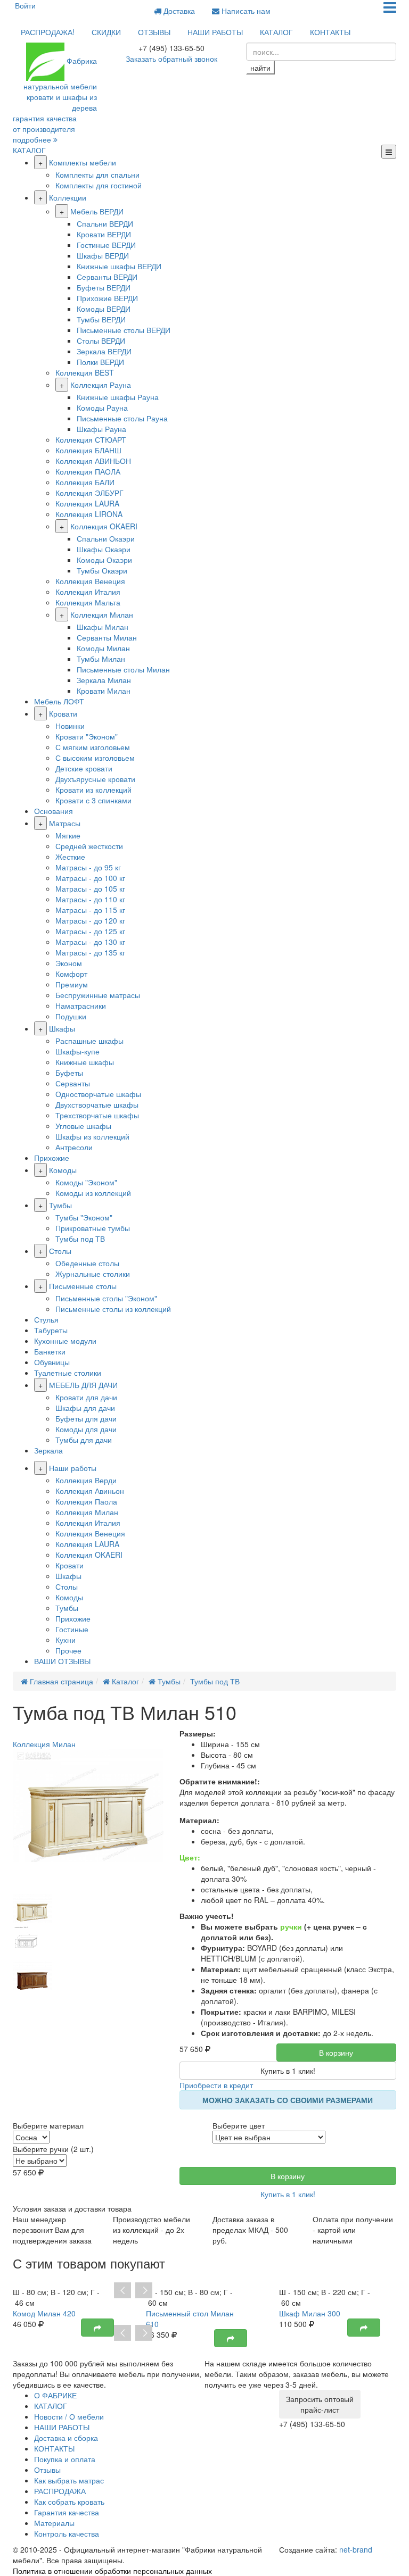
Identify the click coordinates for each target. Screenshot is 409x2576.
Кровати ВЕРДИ (104, 234)
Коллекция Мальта (88, 602)
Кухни (66, 1640)
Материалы (54, 2523)
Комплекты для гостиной (99, 185)
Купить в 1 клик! (288, 2071)
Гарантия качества (67, 2512)
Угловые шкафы (83, 1126)
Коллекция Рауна (101, 385)
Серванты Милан (107, 637)
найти (260, 68)
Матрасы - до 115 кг (90, 910)
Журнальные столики (93, 1274)
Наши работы (73, 1468)
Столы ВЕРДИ (101, 340)
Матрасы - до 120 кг (90, 920)
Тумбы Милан (101, 659)
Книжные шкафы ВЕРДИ (119, 266)
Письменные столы (83, 1286)
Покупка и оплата (65, 2459)
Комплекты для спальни (97, 174)
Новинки (70, 726)
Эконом (69, 963)
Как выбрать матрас (69, 2480)
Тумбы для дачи (84, 1440)
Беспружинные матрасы (98, 995)
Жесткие (70, 857)
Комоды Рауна (102, 408)
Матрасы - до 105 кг (90, 888)
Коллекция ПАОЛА (88, 471)
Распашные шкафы (89, 1041)
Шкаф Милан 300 (310, 2313)
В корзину (336, 2053)
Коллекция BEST (85, 372)
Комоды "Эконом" (86, 1182)
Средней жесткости (89, 846)
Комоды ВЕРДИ (104, 309)
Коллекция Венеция (90, 581)
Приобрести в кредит (216, 2085)
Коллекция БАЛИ (85, 482)
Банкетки (50, 1351)
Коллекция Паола (86, 1501)
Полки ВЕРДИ (100, 362)
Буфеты (69, 1073)
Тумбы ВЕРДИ (101, 319)
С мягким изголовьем (93, 747)
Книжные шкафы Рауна (118, 397)
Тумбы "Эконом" (84, 1217)
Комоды (63, 1170)
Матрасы (65, 823)
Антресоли (74, 1147)
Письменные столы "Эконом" (106, 1298)
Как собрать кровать (69, 2502)
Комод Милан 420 (44, 2313)
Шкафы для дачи (85, 1408)
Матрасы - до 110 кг (90, 899)
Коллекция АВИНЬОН (93, 461)
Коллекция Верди (86, 1480)
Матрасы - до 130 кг (90, 942)
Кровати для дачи (86, 1397)
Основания (54, 811)
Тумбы (60, 1205)
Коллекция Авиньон (90, 1491)
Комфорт (71, 974)
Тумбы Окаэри (102, 570)
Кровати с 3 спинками (93, 800)
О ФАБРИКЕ (55, 2395)
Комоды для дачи (86, 1429)
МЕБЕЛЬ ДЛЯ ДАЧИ (83, 1385)
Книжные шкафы (85, 1062)
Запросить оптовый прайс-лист (320, 2404)
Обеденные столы (87, 1263)
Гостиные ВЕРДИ (106, 245)
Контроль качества (67, 2533)
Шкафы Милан (103, 627)
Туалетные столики (68, 1373)
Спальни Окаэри (106, 538)
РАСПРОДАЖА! (48, 32)
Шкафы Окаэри (104, 549)
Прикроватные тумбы (93, 1228)
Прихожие (52, 1158)
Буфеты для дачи (86, 1418)
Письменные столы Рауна (122, 418)
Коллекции (68, 197)
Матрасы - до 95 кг (88, 867)
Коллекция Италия (88, 592)
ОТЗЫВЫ (154, 32)
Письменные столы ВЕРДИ (124, 330)
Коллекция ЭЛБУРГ (89, 493)
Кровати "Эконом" (87, 736)
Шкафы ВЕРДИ (103, 255)
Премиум (72, 984)
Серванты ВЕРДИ (107, 277)
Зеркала (48, 1450)
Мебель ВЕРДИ (97, 211)
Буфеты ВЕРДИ (104, 287)
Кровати (63, 713)
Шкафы (62, 1028)
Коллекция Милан (102, 614)
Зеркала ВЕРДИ (104, 351)
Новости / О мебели (69, 2416)
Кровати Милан (104, 691)
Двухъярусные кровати (95, 779)
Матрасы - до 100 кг (90, 878)
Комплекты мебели (83, 162)
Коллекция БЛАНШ (88, 450)
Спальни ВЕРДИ (105, 223)
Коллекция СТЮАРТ (91, 439)
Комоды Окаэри (104, 560)
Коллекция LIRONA (89, 514)
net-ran (356, 2549)
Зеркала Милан (104, 680)
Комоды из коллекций (93, 1193)
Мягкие (68, 835)
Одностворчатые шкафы (98, 1094)
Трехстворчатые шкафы (97, 1115)
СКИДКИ (106, 32)
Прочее (68, 1650)
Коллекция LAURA (87, 503)
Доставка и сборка (66, 2438)
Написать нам (245, 11)
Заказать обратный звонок (171, 59)
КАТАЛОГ (276, 32)
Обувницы (52, 1362)
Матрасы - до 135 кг (90, 952)
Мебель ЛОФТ (59, 701)
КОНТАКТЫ (330, 32)
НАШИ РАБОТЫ (215, 32)
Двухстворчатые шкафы (97, 1104)
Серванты (73, 1083)
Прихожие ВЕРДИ (107, 298)
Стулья (46, 1319)
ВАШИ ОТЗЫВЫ (62, 1661)
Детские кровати (84, 768)
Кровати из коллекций (93, 790)
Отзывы (47, 2470)
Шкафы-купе (77, 1051)
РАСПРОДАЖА (60, 2491)
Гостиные (72, 1629)
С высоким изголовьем (95, 758)
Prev (122, 2291)
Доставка (178, 11)
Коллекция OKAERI (104, 526)
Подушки (71, 1016)
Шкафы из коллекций (92, 1136)
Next (144, 2291)
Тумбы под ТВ (80, 1239)
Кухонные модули (65, 1341)
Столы (60, 1251)
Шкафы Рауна (101, 429)
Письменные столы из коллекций (113, 1309)
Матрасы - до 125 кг (90, 931)
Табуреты (51, 1330)
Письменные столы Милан (123, 669)
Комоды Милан (103, 648)
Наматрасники (81, 1006)
